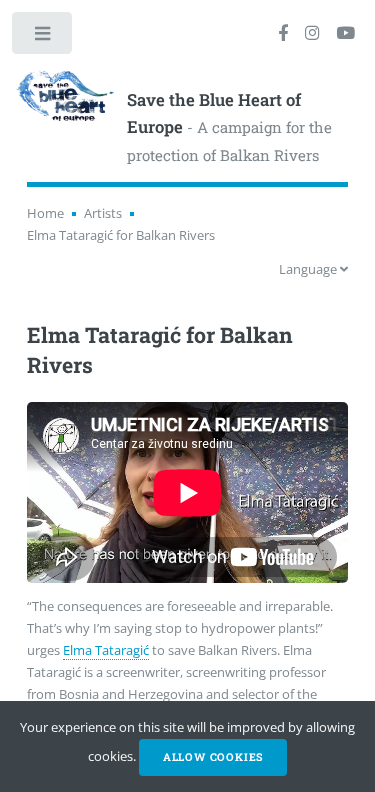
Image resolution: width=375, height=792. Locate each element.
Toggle (43, 37)
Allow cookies (213, 757)
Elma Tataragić (106, 650)
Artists (103, 213)
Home (45, 213)
